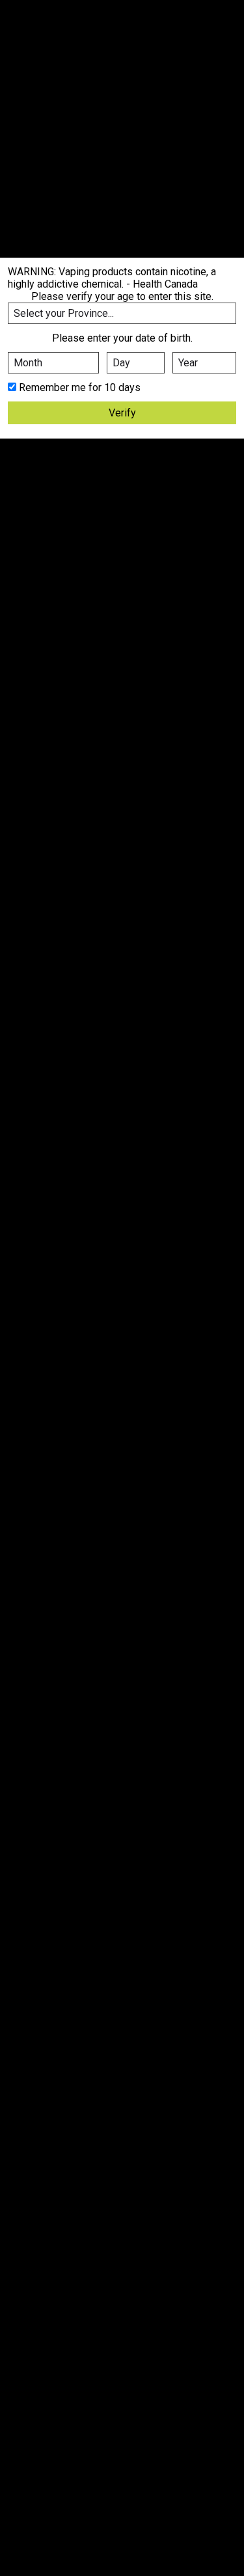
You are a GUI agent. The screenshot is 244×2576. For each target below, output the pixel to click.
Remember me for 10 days (80, 387)
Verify (122, 413)
